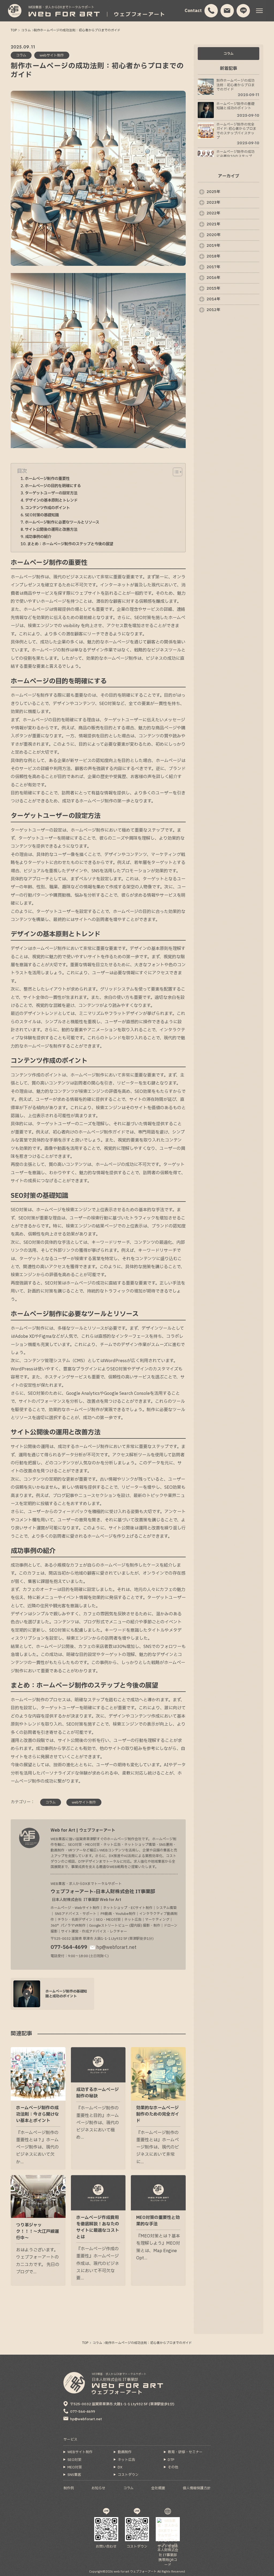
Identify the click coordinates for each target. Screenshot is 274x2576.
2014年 (213, 299)
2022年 (213, 213)
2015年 (213, 288)
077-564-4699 (69, 1947)
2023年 (213, 202)
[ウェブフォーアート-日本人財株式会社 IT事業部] (15, 11)
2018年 (213, 256)
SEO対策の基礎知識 (42, 515)
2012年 (213, 310)
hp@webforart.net (116, 1947)
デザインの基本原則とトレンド (51, 500)
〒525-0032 (122, 2404)
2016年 (213, 278)
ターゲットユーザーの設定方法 (51, 493)
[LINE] (243, 11)
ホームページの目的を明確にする (53, 486)
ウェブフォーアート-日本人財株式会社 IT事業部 (103, 1895)
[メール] (227, 11)
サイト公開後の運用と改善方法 (51, 530)
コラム (229, 54)
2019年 (213, 246)
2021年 (213, 224)
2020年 (214, 235)
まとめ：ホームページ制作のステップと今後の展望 (70, 544)
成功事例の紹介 (38, 537)
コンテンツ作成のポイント (47, 508)
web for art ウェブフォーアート (135, 2572)
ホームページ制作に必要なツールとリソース (62, 522)
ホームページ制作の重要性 (47, 479)
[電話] (211, 11)
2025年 (213, 192)
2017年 (213, 267)
